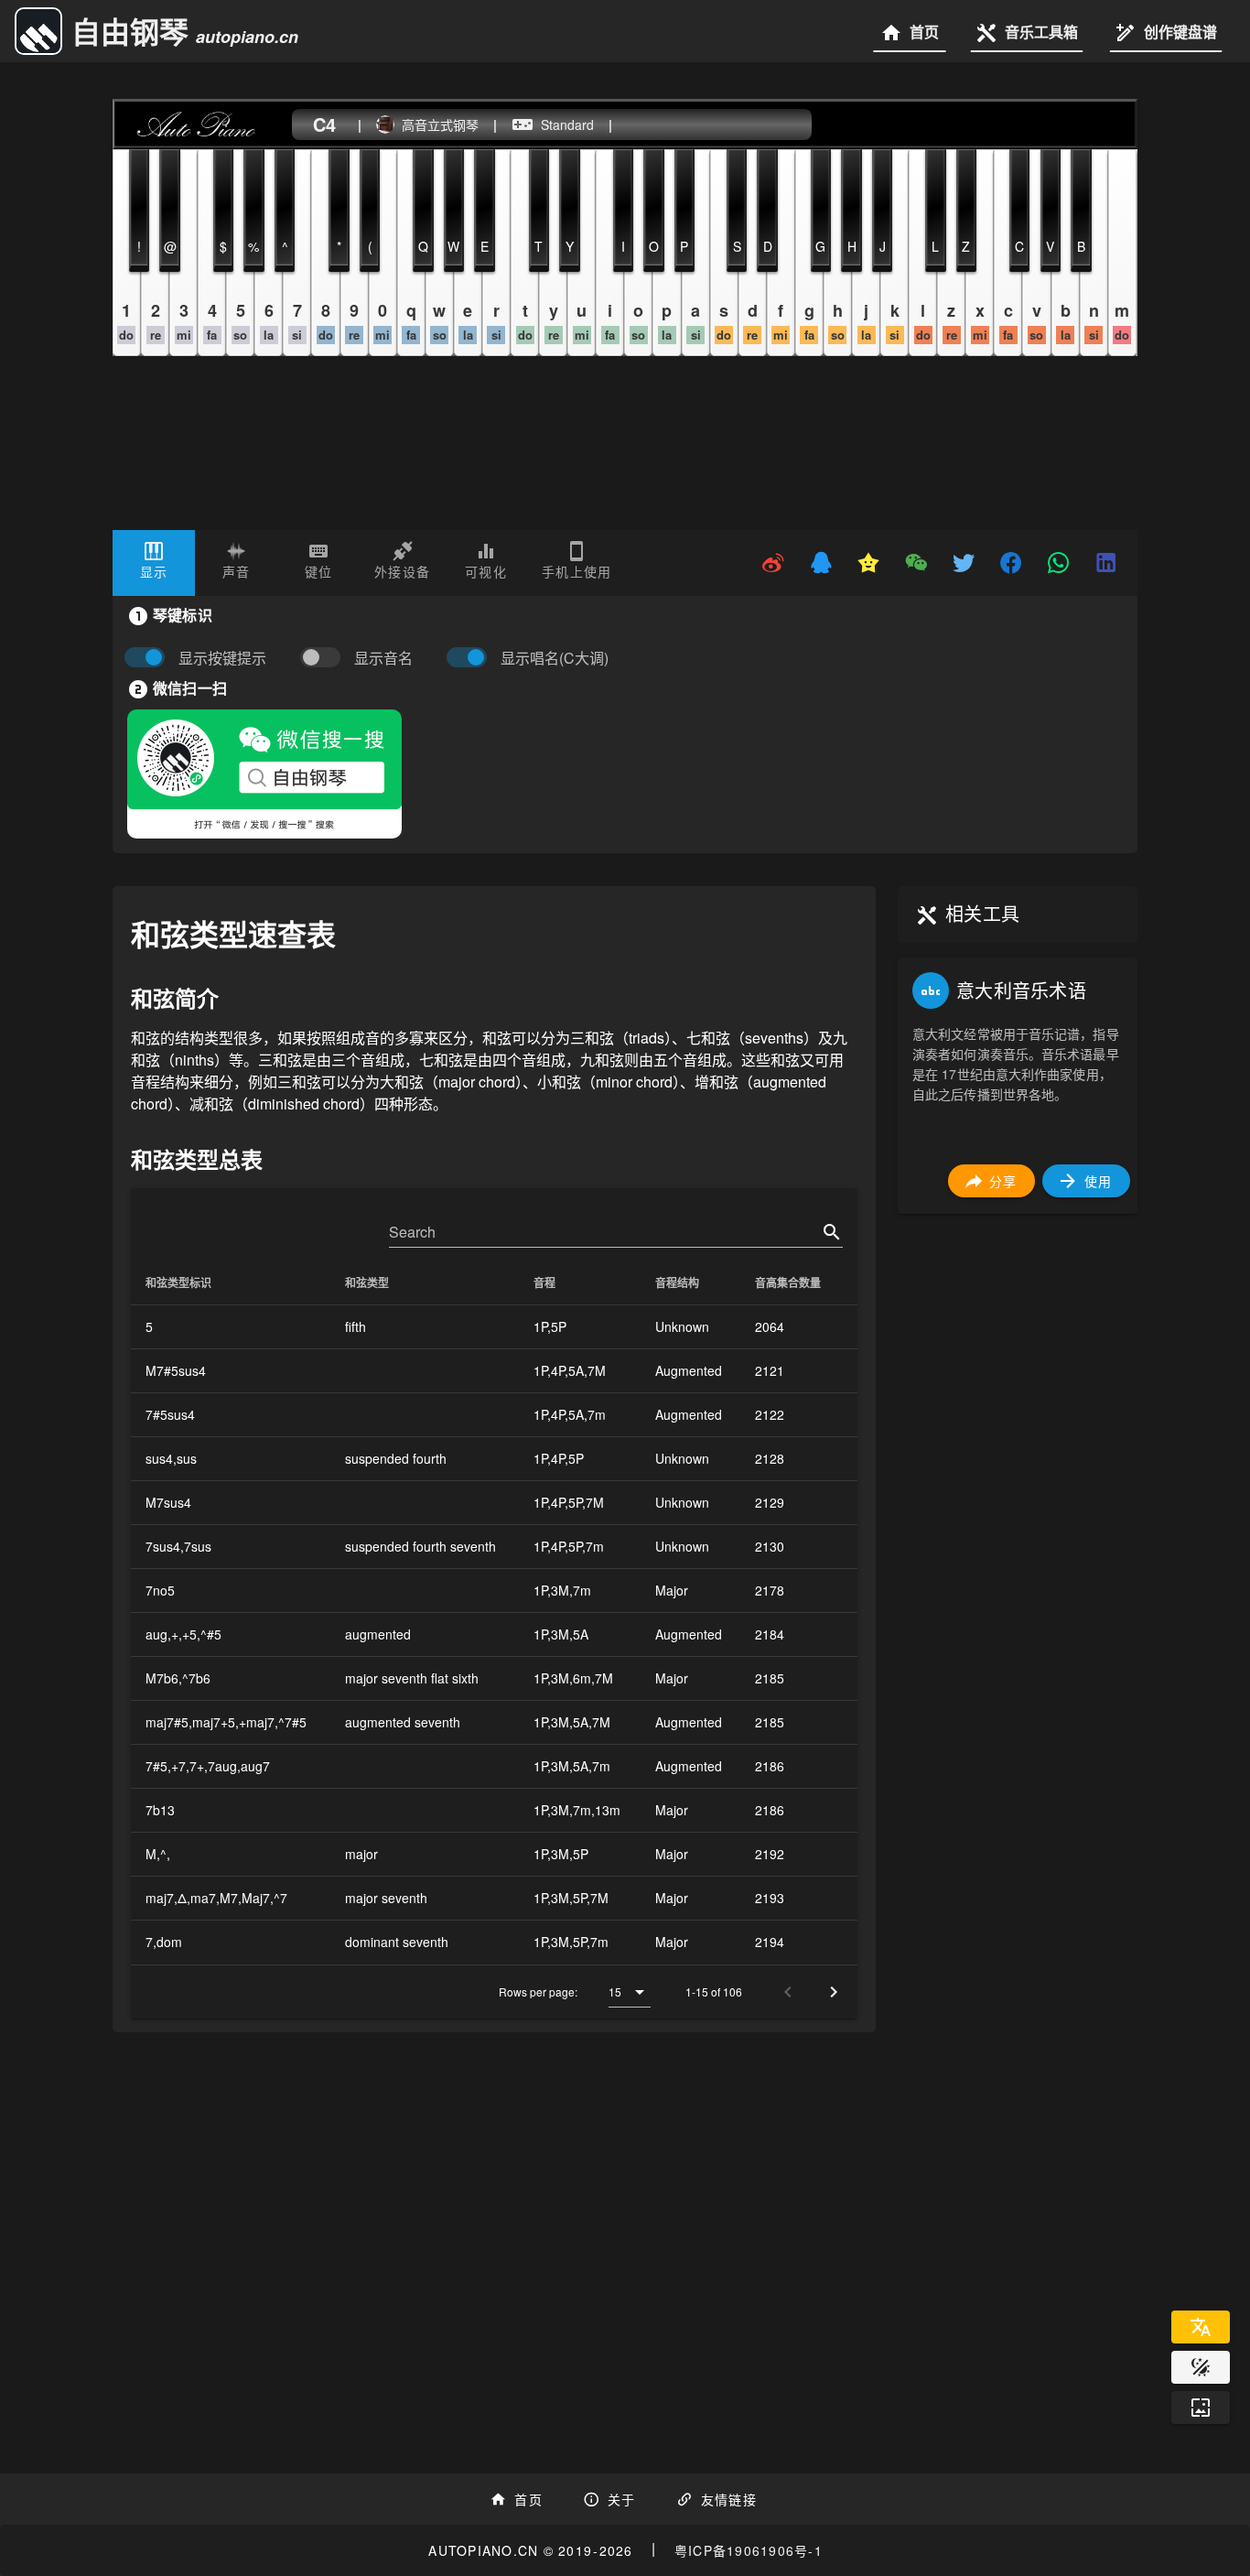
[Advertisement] (1018, 1503)
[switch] (325, 658)
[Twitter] (964, 563)
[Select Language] (1201, 2327)
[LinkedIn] (1106, 563)
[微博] (773, 563)
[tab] (154, 563)
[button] (630, 1992)
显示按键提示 (222, 658)
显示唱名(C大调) (555, 658)
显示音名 (383, 658)
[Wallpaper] (1201, 2408)
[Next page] (834, 1992)
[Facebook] (1011, 563)
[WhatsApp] (1059, 563)
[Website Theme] (1201, 2367)
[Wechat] (916, 563)
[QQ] (821, 563)
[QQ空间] (868, 563)
